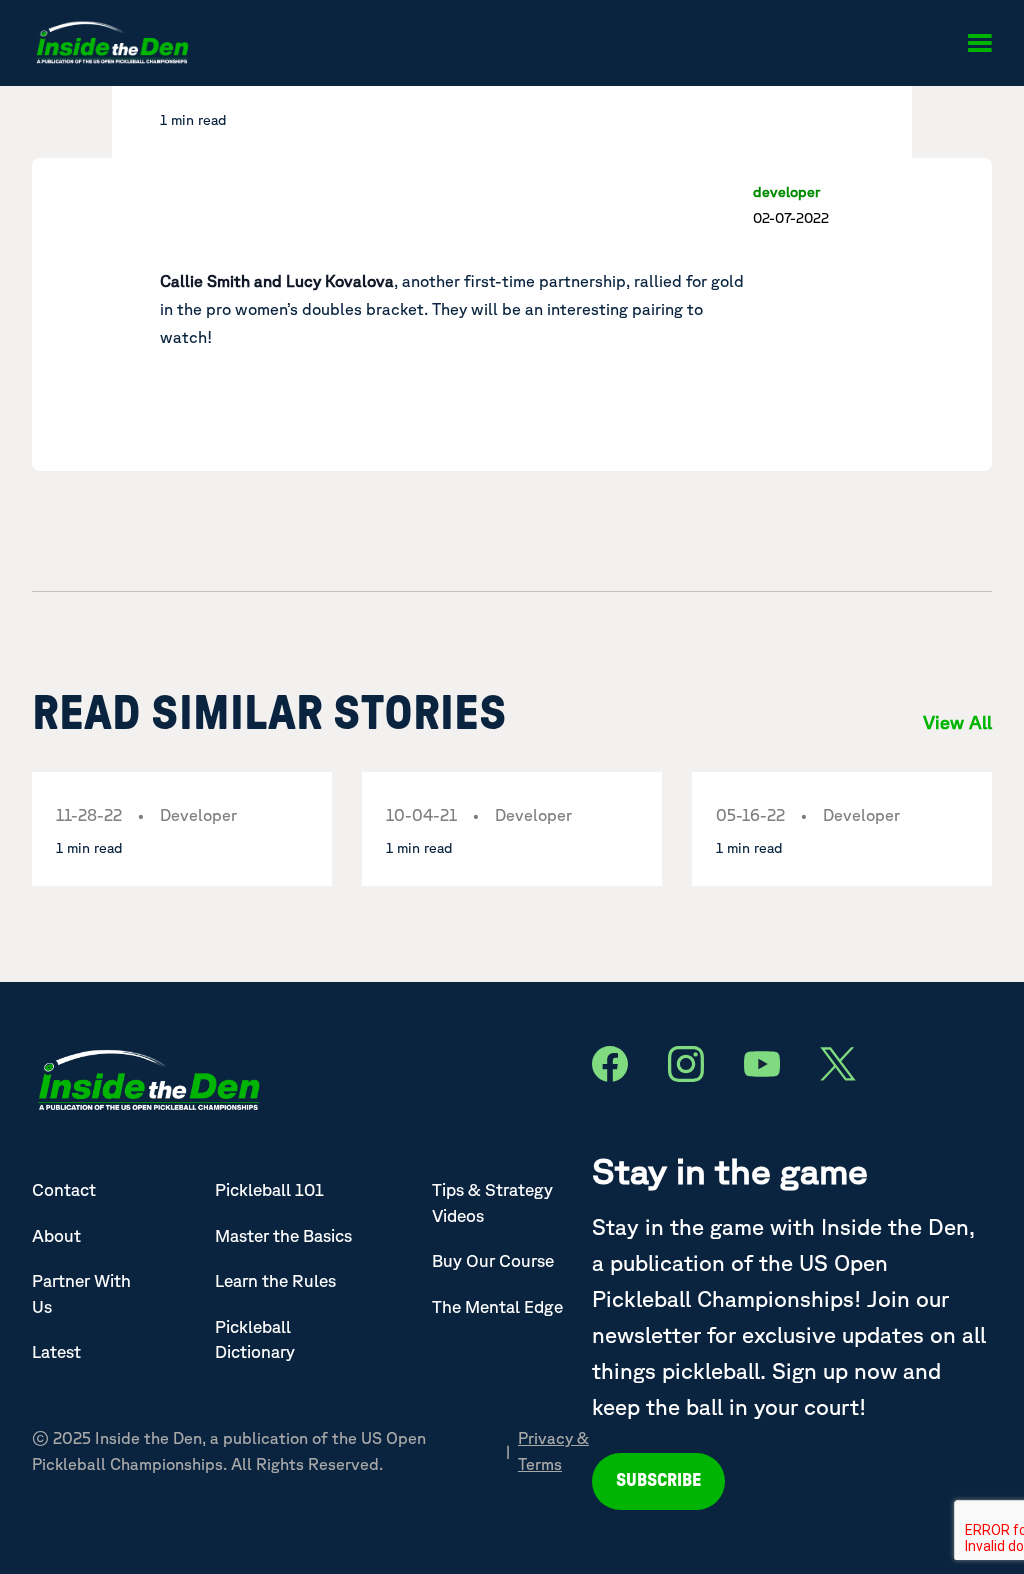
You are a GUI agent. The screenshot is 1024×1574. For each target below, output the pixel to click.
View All (957, 722)
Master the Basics (283, 1235)
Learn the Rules (275, 1280)
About (56, 1235)
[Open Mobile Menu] (979, 43)
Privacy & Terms (553, 1451)
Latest (56, 1351)
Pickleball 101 (269, 1189)
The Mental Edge (497, 1306)
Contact (64, 1189)
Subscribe (658, 1481)
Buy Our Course (493, 1260)
